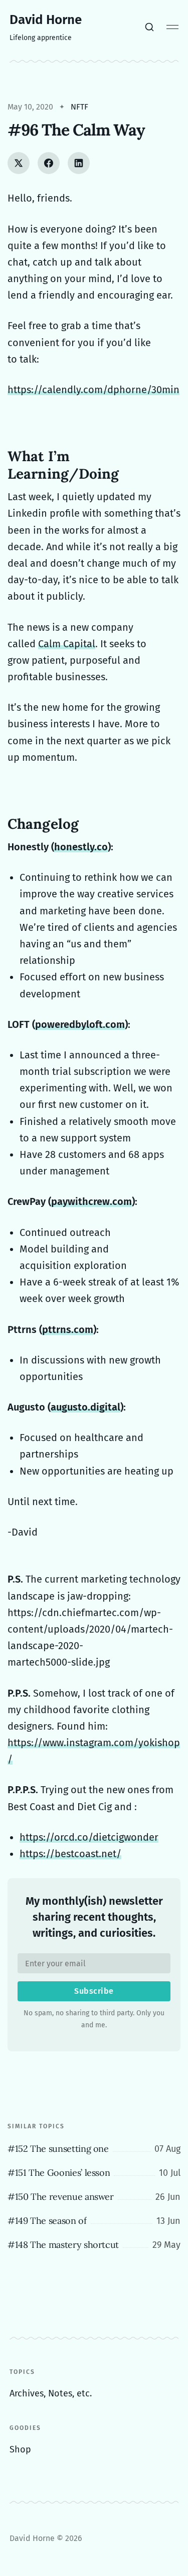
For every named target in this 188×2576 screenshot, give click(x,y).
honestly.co (81, 847)
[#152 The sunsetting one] (94, 2149)
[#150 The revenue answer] (94, 2197)
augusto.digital (85, 1407)
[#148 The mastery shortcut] (94, 2245)
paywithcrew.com (91, 1201)
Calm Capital (67, 644)
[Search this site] (149, 27)
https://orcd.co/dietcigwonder (89, 1837)
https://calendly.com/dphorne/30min (93, 390)
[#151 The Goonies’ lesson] (94, 2173)
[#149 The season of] (94, 2221)
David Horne (46, 20)
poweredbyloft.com (80, 1024)
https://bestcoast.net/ (70, 1854)
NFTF (79, 107)
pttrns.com (68, 1330)
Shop (20, 2449)
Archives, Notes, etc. (51, 2393)
